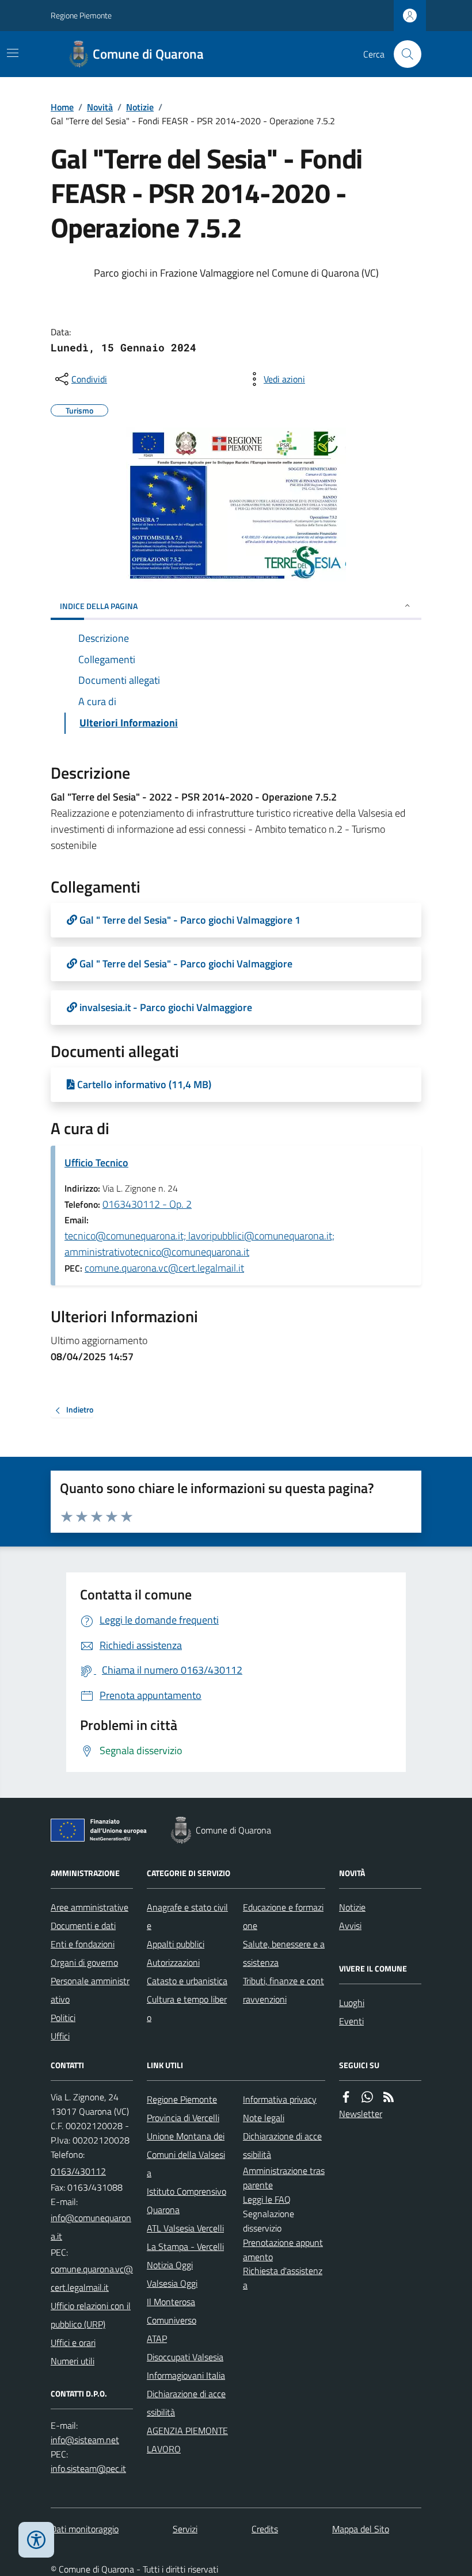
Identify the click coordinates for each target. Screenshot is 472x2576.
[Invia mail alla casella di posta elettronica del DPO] (85, 2440)
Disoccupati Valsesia (185, 2357)
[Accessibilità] (36, 2540)
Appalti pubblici (176, 1944)
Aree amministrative (90, 1907)
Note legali (264, 2118)
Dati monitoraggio (85, 2529)
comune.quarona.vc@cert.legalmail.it (164, 1268)
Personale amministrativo (90, 1990)
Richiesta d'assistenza (283, 2278)
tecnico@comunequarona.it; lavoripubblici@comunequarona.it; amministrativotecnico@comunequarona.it (199, 1244)
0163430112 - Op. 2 (147, 1204)
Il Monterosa (171, 2302)
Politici (63, 2018)
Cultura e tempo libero (187, 2008)
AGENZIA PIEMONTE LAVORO (187, 2440)
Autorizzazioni (173, 1962)
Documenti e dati (83, 1926)
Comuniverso (172, 2320)
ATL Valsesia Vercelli (185, 2228)
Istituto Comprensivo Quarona (186, 2200)
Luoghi (352, 2003)
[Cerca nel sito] (403, 54)
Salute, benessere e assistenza (284, 1953)
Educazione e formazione (283, 1916)
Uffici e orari (73, 2342)
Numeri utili (73, 2361)
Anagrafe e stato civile (187, 1916)
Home (62, 107)
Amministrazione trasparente (284, 2178)
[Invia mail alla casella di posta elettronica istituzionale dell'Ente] (92, 2227)
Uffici (60, 2036)
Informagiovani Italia (186, 2375)
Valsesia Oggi (172, 2283)
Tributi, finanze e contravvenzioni (283, 1990)
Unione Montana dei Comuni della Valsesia (186, 2154)
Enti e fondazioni (83, 1944)
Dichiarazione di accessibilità (186, 2403)
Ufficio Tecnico (96, 1163)
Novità (100, 107)
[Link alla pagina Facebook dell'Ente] (346, 2097)
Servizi (185, 2529)
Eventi (351, 2021)
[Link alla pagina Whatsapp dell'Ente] (367, 2097)
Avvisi (350, 1926)
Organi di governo (84, 1962)
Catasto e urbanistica (187, 1981)
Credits (265, 2529)
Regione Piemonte (81, 15)
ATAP (157, 2338)
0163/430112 (78, 2171)
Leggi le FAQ (267, 2199)
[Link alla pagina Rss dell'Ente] (389, 2097)
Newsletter (361, 2114)
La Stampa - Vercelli (185, 2246)
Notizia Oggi (170, 2265)
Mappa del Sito (361, 2529)
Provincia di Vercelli (183, 2118)
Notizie (140, 107)
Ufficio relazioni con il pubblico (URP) (91, 2315)
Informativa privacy (280, 2099)
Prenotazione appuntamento (283, 2250)
